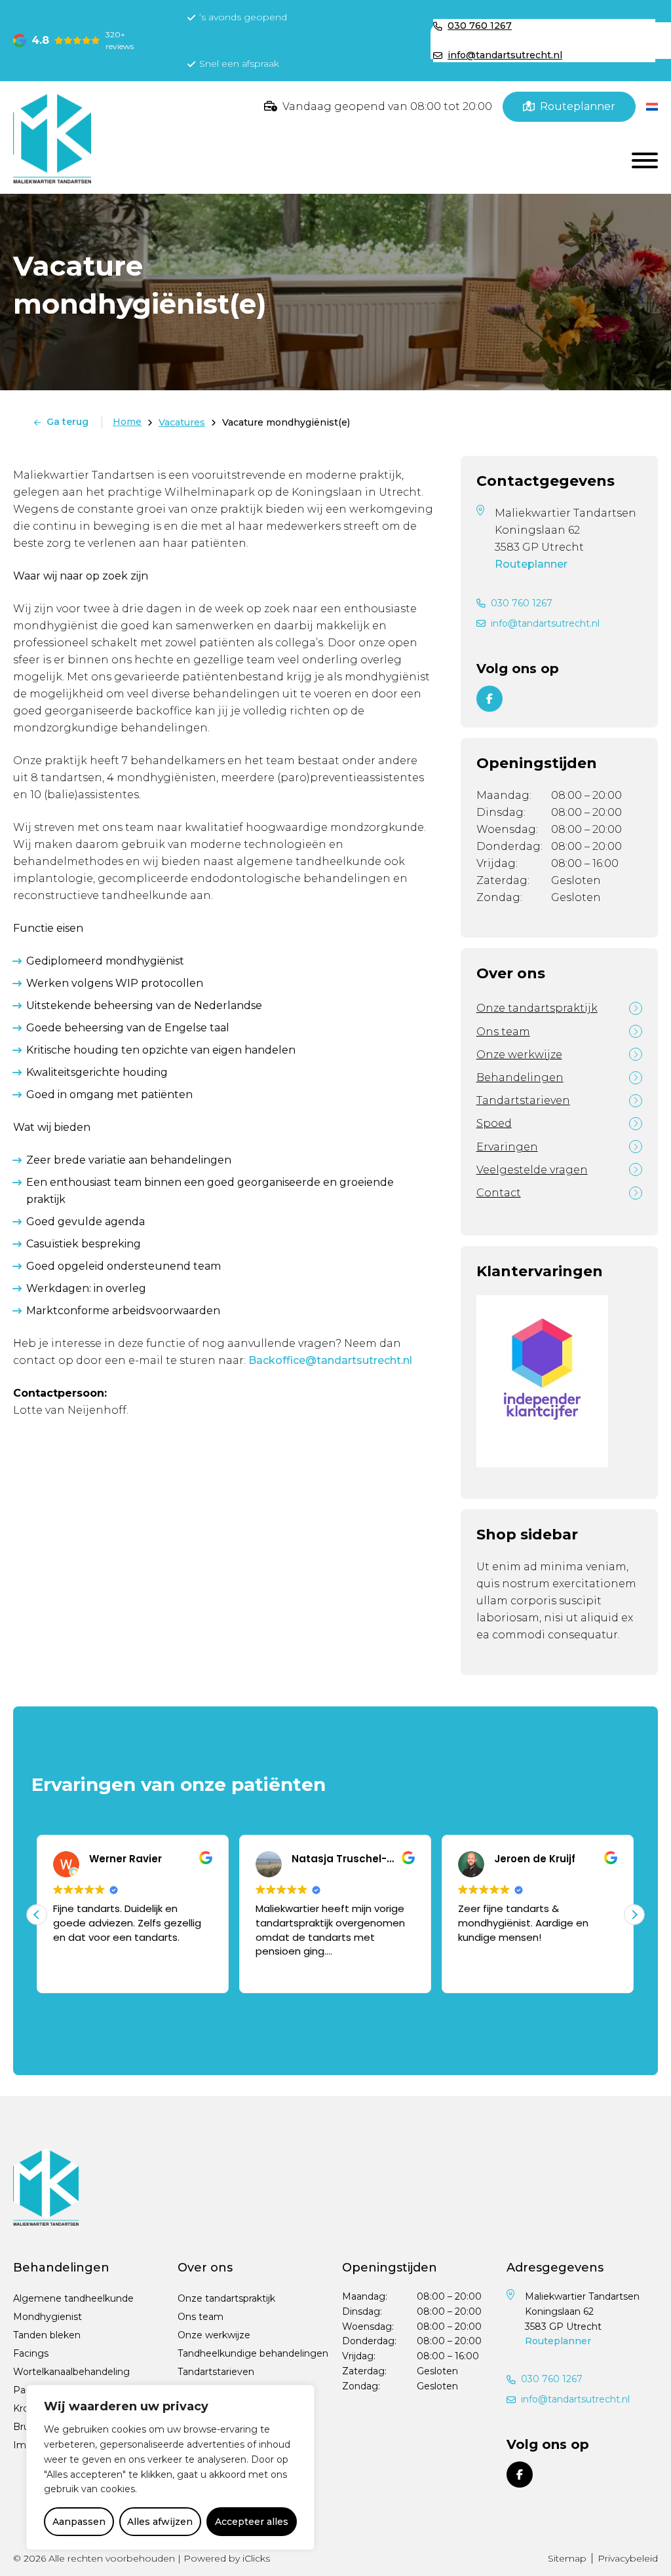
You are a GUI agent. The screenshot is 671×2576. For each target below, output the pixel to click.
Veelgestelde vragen (532, 1170)
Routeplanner (531, 564)
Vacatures (182, 422)
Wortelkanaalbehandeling (71, 2372)
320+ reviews (120, 40)
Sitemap (567, 2558)
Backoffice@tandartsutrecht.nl (330, 1360)
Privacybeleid (628, 2558)
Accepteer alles (252, 2522)
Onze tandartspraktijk (537, 1008)
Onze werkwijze (519, 1055)
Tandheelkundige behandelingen (253, 2353)
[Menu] (645, 160)
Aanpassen (79, 2522)
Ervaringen (507, 1147)
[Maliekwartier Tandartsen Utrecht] (52, 138)
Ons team (503, 1032)
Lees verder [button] (282, 1970)
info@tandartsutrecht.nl (545, 623)
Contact (499, 1193)
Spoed (494, 1123)
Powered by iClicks (227, 2558)
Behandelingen (520, 1077)
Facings (31, 2353)
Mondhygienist (48, 2317)
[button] (634, 1915)
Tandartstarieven (523, 1100)
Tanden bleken (47, 2335)
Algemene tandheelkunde (73, 2298)
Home (127, 422)
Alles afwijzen (160, 2522)
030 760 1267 (522, 603)
